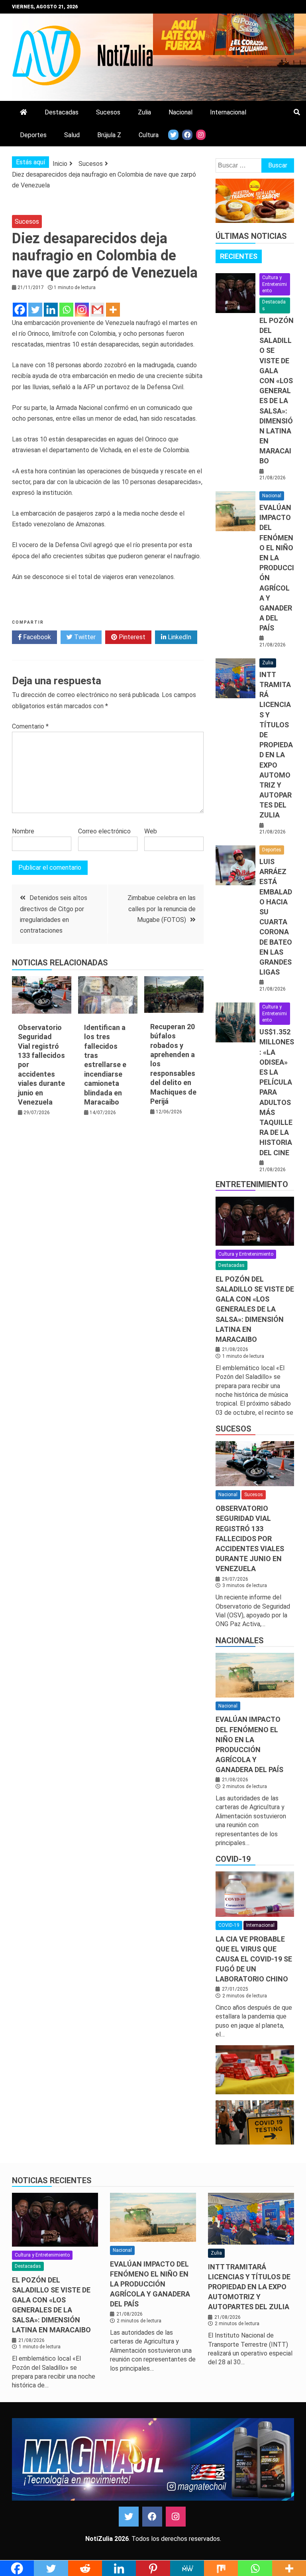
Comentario (30, 726)
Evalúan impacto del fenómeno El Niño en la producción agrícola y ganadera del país (277, 568)
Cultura (149, 135)
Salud (72, 135)
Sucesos (108, 112)
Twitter (84, 637)
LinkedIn (179, 637)
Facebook (36, 637)
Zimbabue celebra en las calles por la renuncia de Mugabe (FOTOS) (162, 909)
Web (151, 831)
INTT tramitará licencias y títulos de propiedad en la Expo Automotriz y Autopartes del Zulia (276, 745)
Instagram (176, 2517)
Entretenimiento (252, 1184)
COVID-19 (233, 1859)
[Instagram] (82, 310)
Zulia (144, 112)
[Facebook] (20, 310)
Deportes (33, 135)
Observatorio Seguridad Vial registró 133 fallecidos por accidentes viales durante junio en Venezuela (250, 1538)
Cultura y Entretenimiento (275, 284)
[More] (113, 310)
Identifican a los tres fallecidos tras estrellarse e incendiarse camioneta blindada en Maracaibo (105, 1065)
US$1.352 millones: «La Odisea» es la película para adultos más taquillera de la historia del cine (277, 1092)
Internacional (228, 112)
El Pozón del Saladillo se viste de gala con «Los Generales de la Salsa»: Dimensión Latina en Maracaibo (277, 391)
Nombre (23, 831)
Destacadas (62, 112)
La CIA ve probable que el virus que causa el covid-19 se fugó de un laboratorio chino (254, 1959)
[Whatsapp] (66, 310)
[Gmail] (97, 310)
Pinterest (131, 637)
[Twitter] (35, 310)
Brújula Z (109, 135)
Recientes (239, 256)
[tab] (239, 256)
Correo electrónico (104, 831)
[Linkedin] (51, 310)
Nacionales (240, 1641)
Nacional (180, 112)
